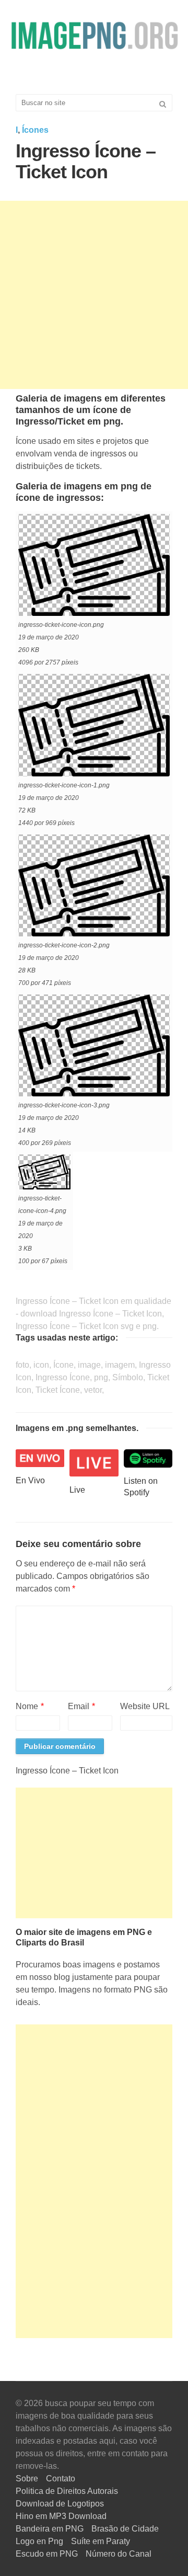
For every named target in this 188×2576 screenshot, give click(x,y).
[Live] (94, 1462)
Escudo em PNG (47, 2554)
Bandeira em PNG (50, 2529)
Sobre (27, 2478)
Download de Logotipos (60, 2504)
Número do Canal (119, 2554)
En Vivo (30, 1480)
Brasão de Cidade (125, 2529)
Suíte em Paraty (101, 2541)
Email (81, 1706)
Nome (30, 1706)
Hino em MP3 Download (61, 2516)
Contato (61, 2478)
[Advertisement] (94, 295)
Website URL (145, 1706)
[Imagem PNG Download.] (94, 35)
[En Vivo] (40, 1457)
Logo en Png (39, 2541)
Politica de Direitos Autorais (67, 2491)
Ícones (35, 130)
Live (77, 1490)
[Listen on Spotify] (148, 1458)
